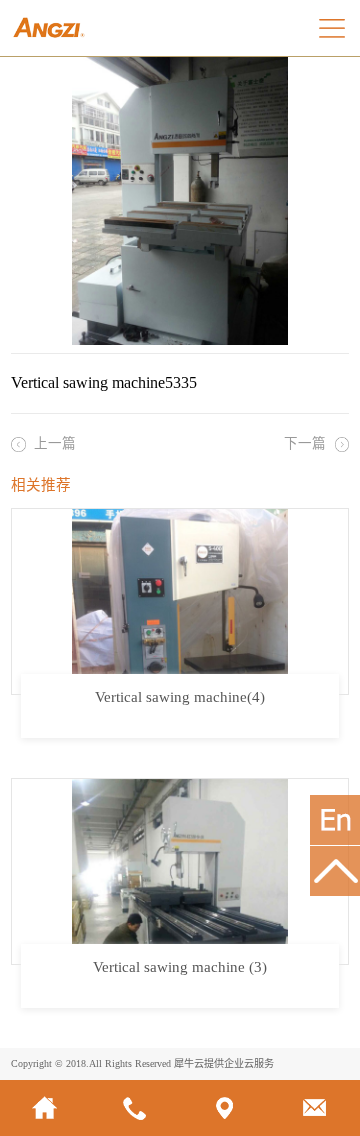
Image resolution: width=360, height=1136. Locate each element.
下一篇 (305, 443)
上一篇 (55, 443)
